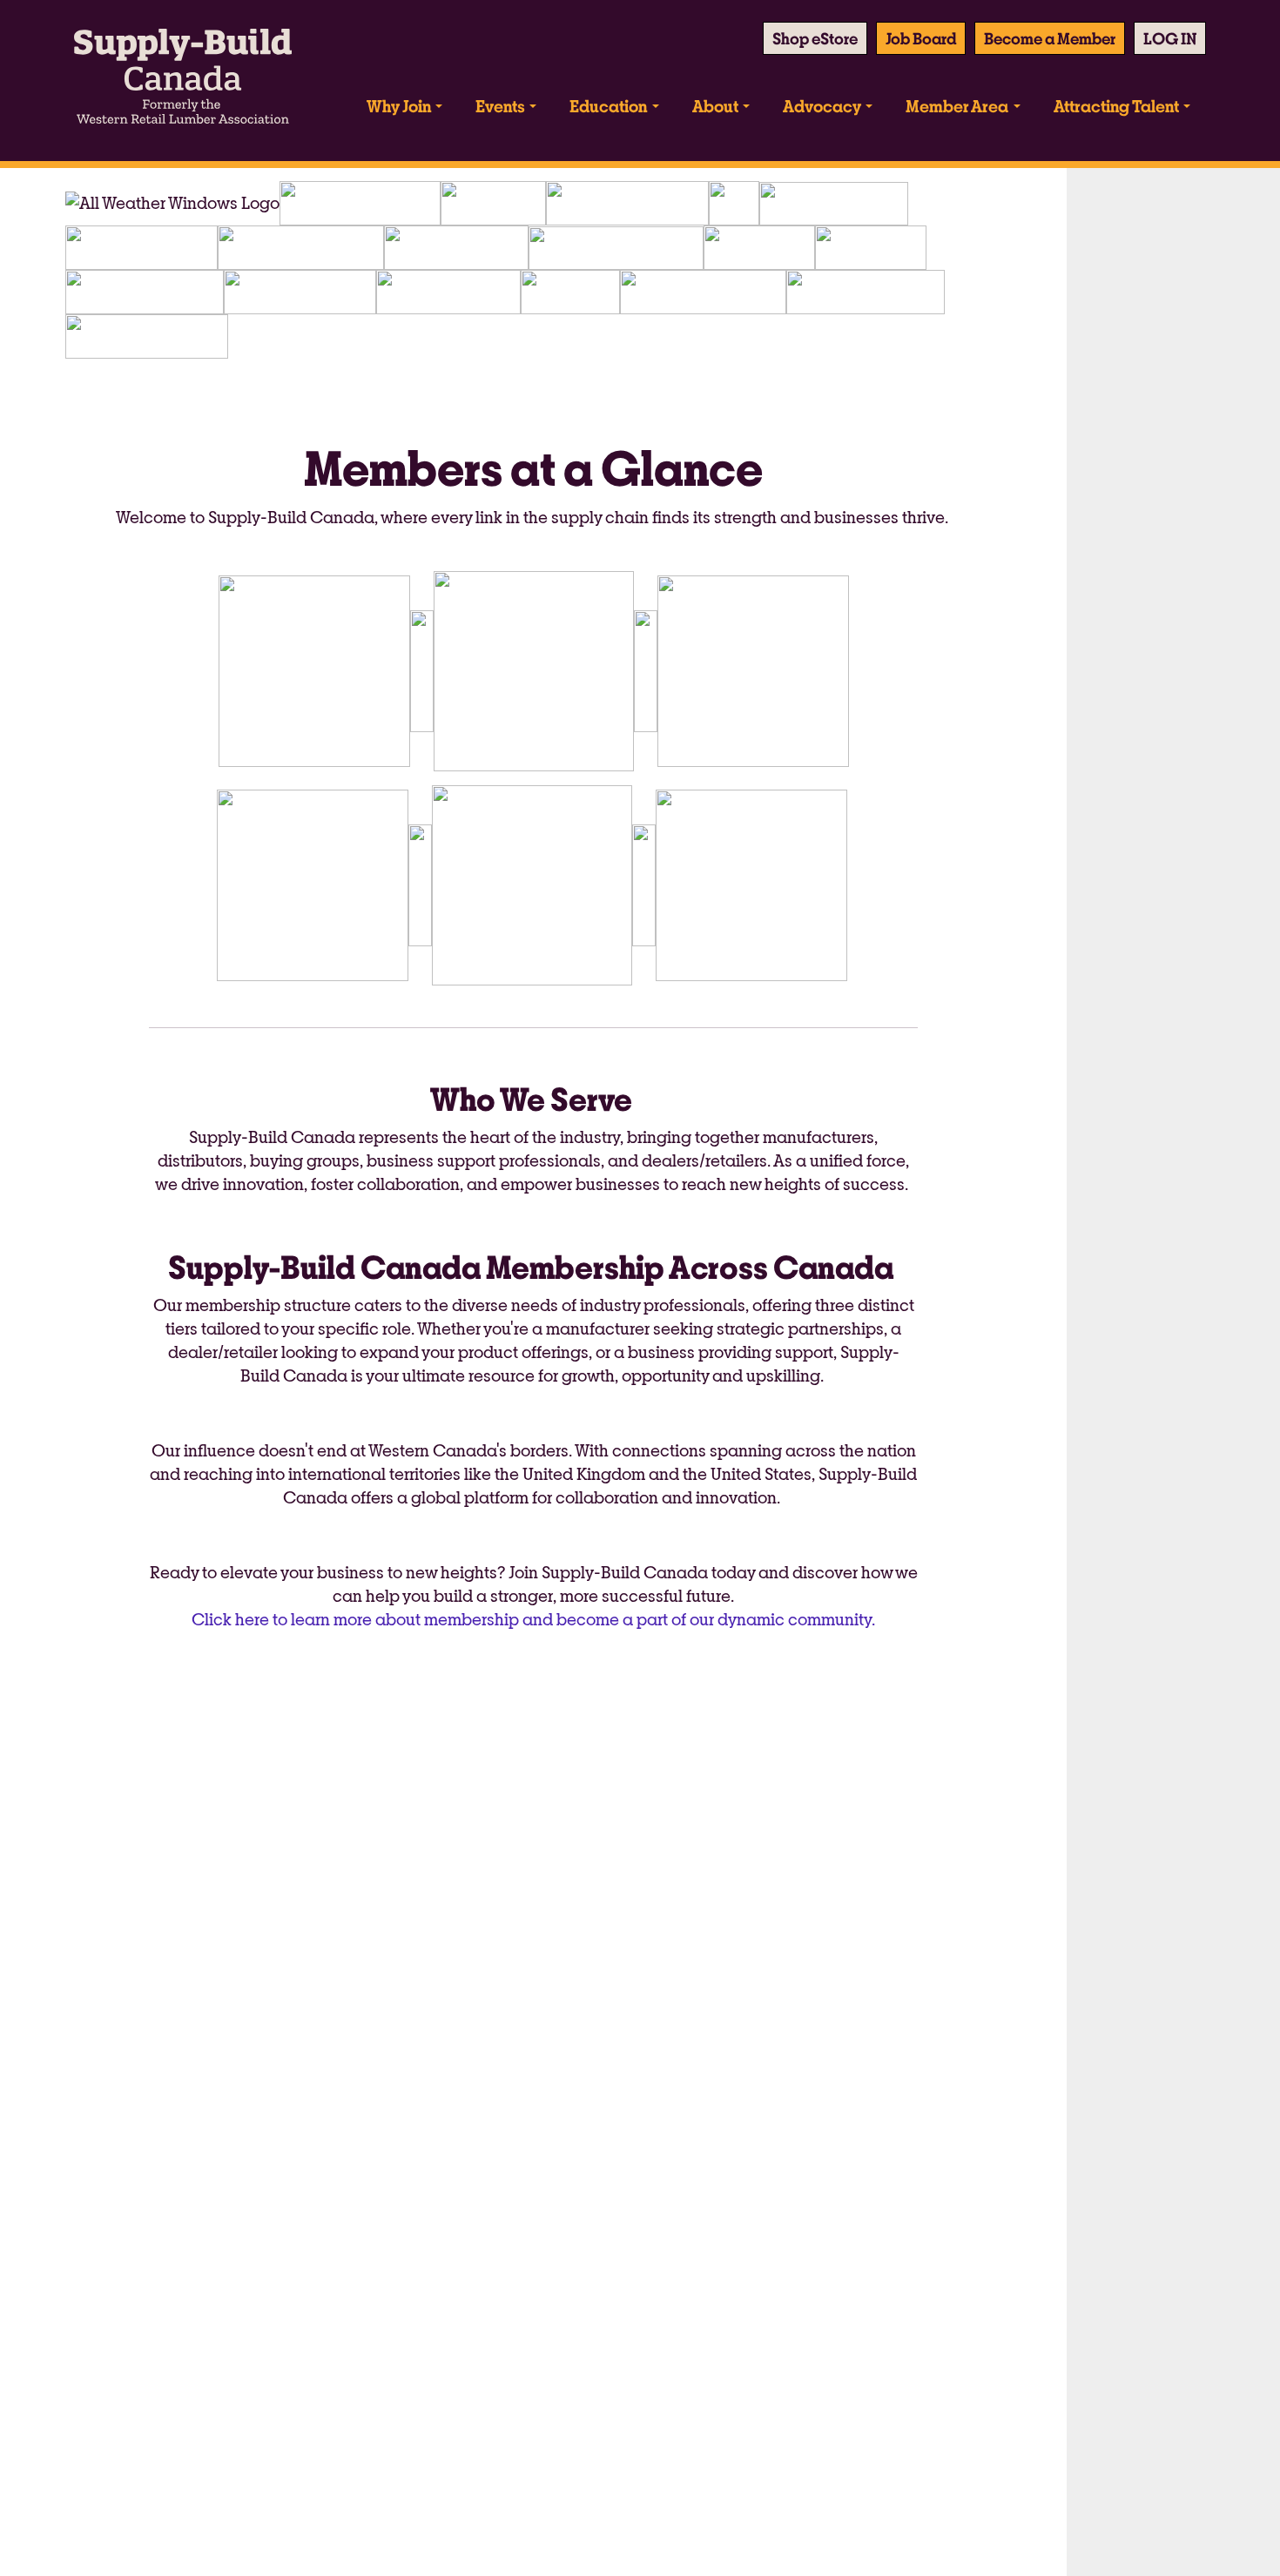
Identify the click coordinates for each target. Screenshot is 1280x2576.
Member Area (957, 106)
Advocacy (822, 106)
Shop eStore (815, 38)
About (715, 106)
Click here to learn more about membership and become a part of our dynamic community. (533, 1619)
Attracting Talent (1116, 106)
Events (500, 106)
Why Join (399, 106)
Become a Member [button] (1050, 38)
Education (608, 106)
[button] (1170, 38)
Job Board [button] (921, 38)
